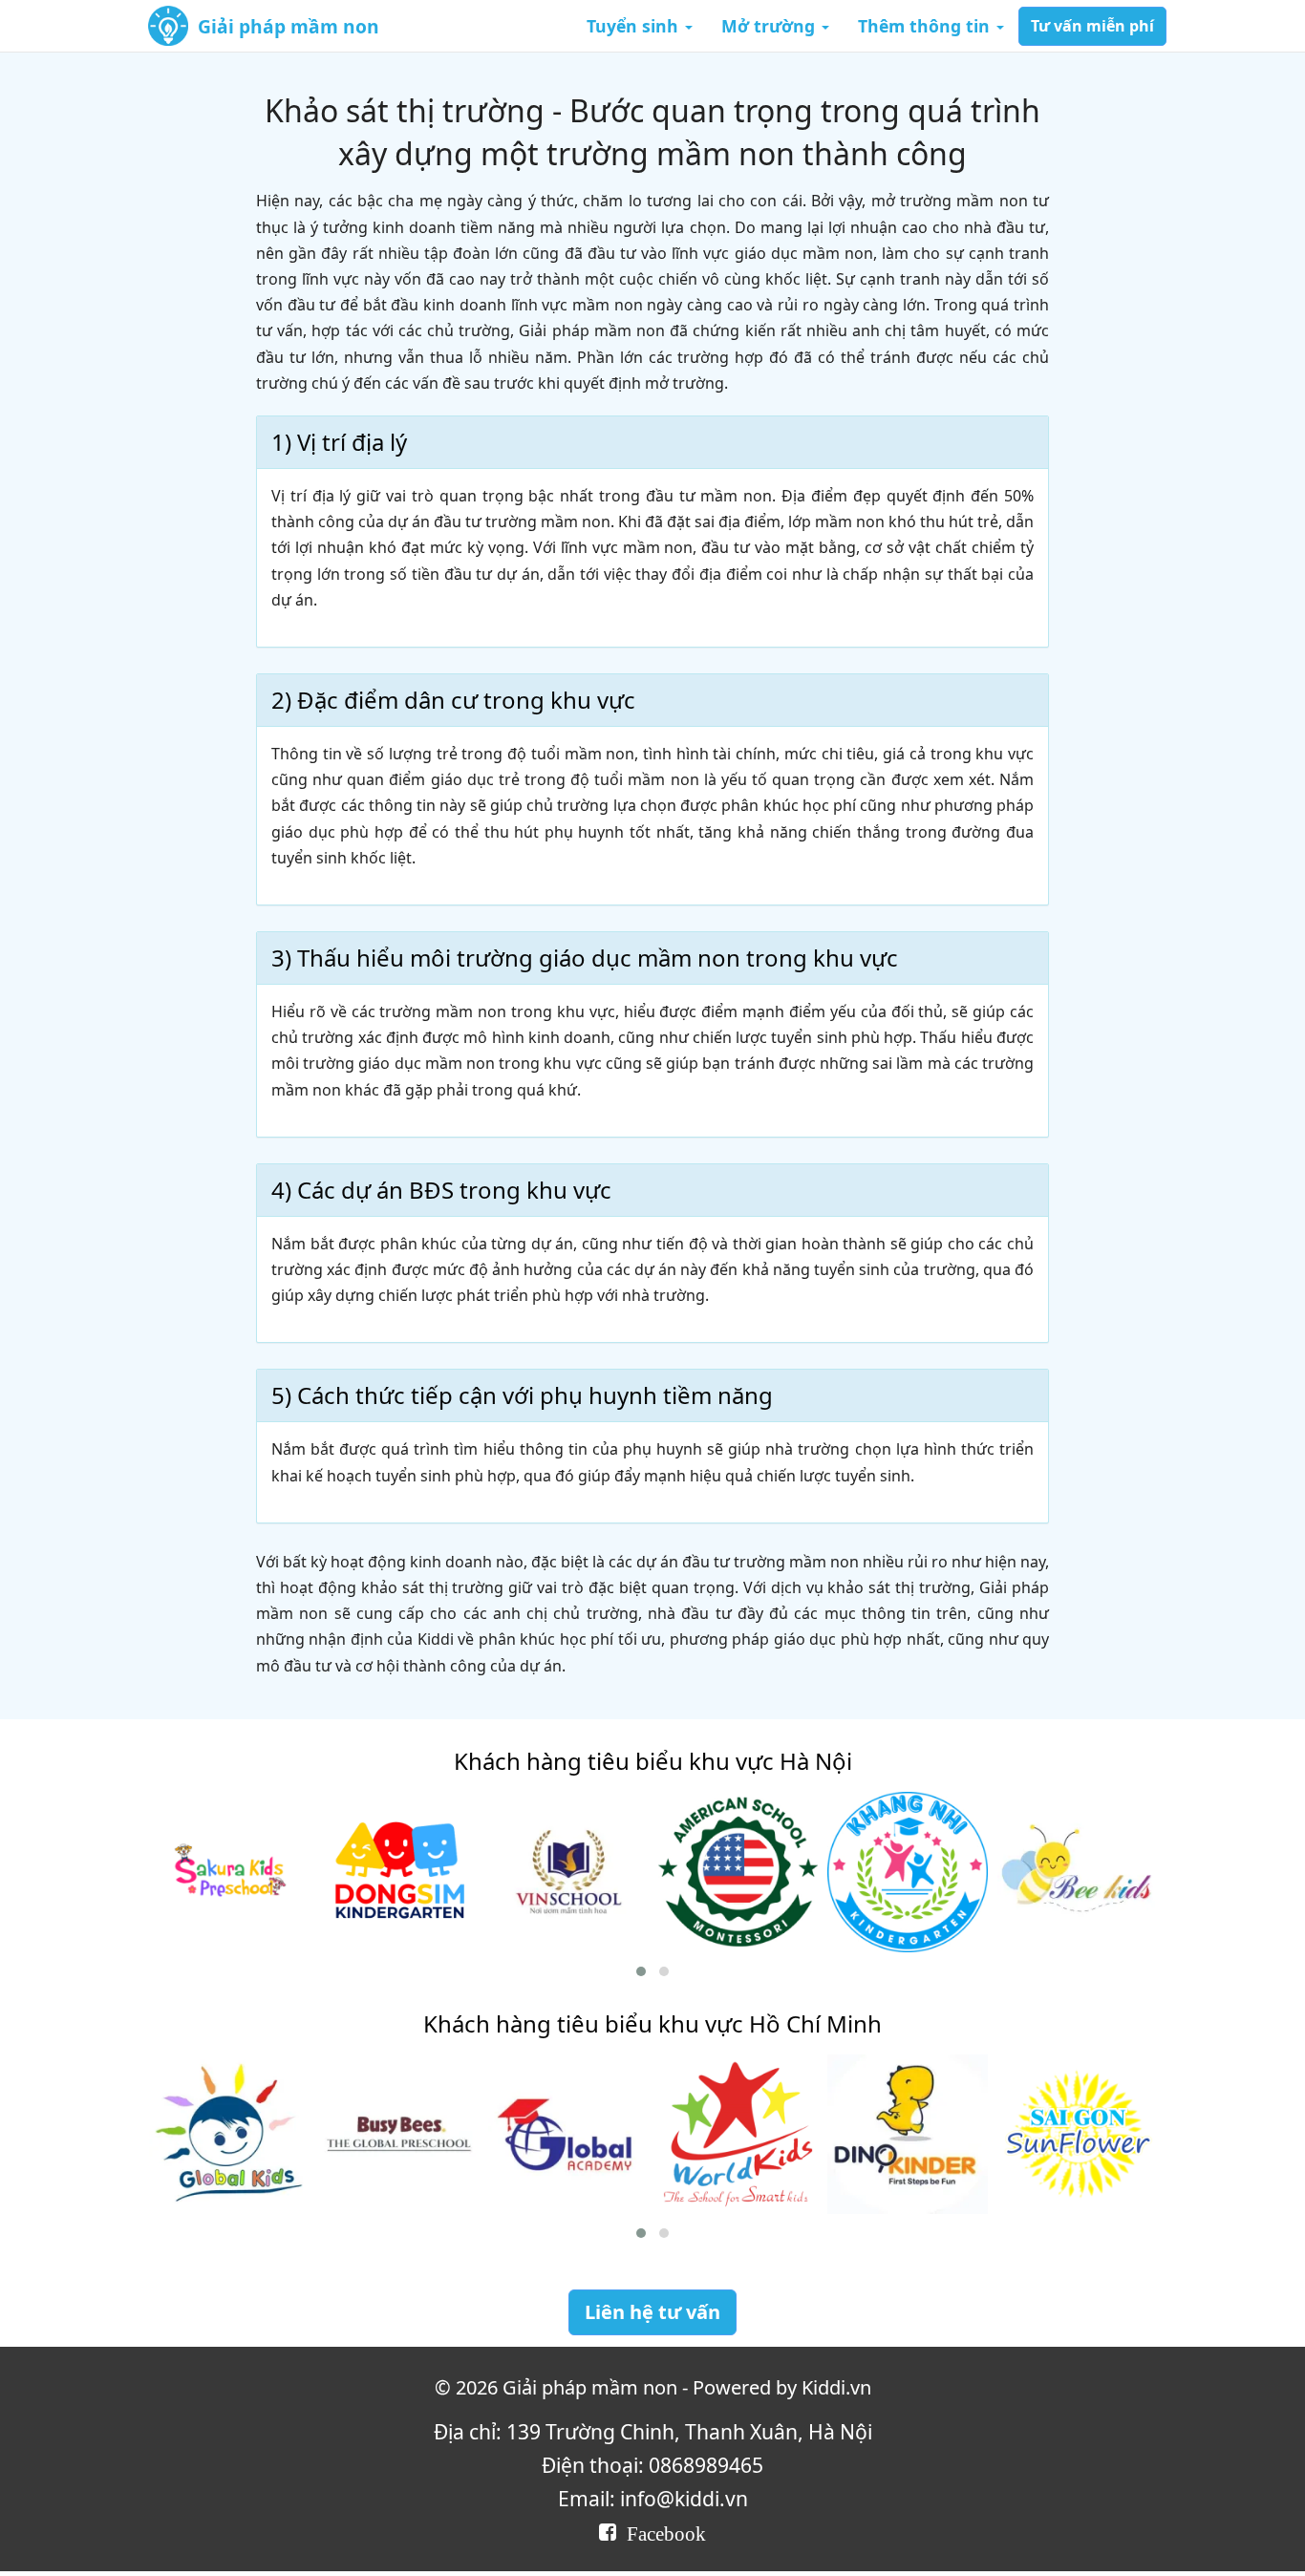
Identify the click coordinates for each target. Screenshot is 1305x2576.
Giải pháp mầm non (289, 26)
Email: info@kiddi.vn (653, 2498)
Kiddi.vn (836, 2387)
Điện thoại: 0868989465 (652, 2465)
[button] (641, 1971)
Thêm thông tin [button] (926, 26)
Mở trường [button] (770, 26)
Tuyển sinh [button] (635, 26)
